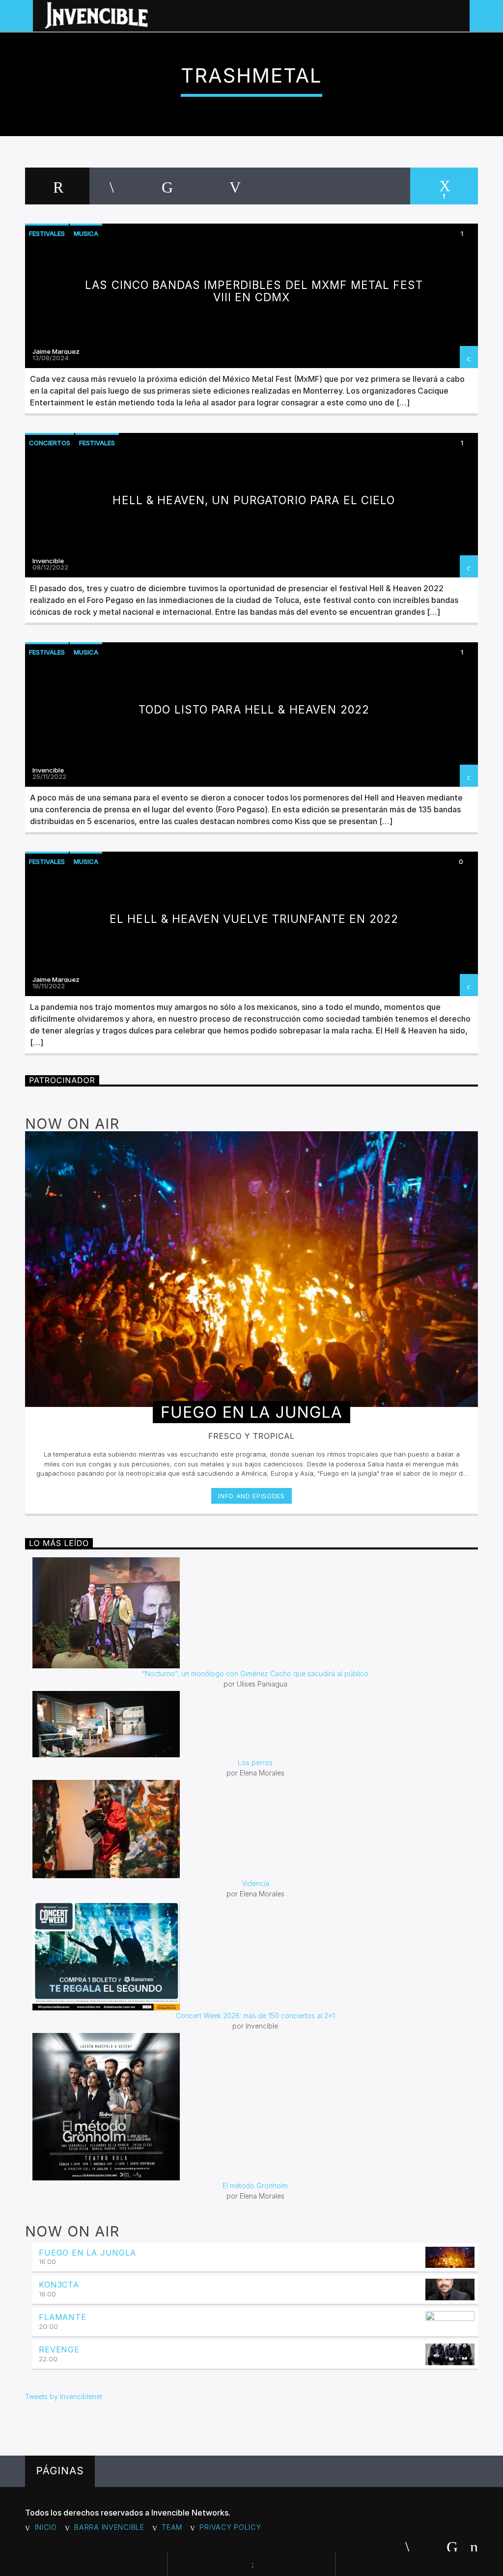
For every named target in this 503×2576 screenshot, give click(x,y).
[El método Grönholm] (255, 2107)
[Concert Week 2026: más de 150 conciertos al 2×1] (255, 1956)
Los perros (255, 1762)
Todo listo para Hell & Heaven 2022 (254, 709)
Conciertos (50, 443)
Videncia (255, 1883)
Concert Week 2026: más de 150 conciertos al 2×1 (255, 2016)
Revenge (59, 2349)
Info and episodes (251, 1496)
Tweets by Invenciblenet (64, 2396)
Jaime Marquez (56, 351)
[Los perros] (255, 1724)
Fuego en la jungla (87, 2253)
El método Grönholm (255, 2186)
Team (172, 2527)
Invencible (48, 561)
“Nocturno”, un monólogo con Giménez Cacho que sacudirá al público (255, 1674)
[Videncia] (255, 1829)
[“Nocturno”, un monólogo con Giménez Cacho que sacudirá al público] (255, 1613)
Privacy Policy (230, 2527)
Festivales (47, 233)
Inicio (46, 2527)
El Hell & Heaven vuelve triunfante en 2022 (254, 919)
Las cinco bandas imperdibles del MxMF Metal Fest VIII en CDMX (254, 291)
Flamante (62, 2317)
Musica (86, 233)
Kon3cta (59, 2285)
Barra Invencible (109, 2527)
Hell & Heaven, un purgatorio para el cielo (254, 500)
